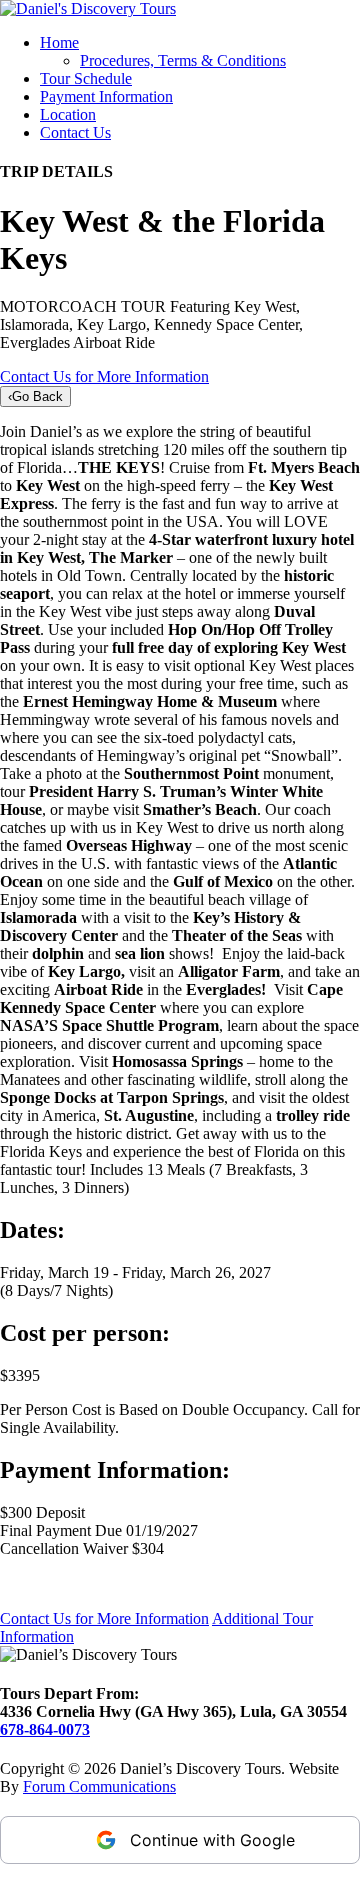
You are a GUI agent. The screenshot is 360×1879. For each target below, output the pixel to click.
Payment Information (106, 96)
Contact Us (75, 132)
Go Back (35, 396)
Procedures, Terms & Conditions (183, 60)
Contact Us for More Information (104, 376)
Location (68, 114)
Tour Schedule (86, 78)
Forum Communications (99, 1786)
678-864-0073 (45, 1729)
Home (59, 42)
